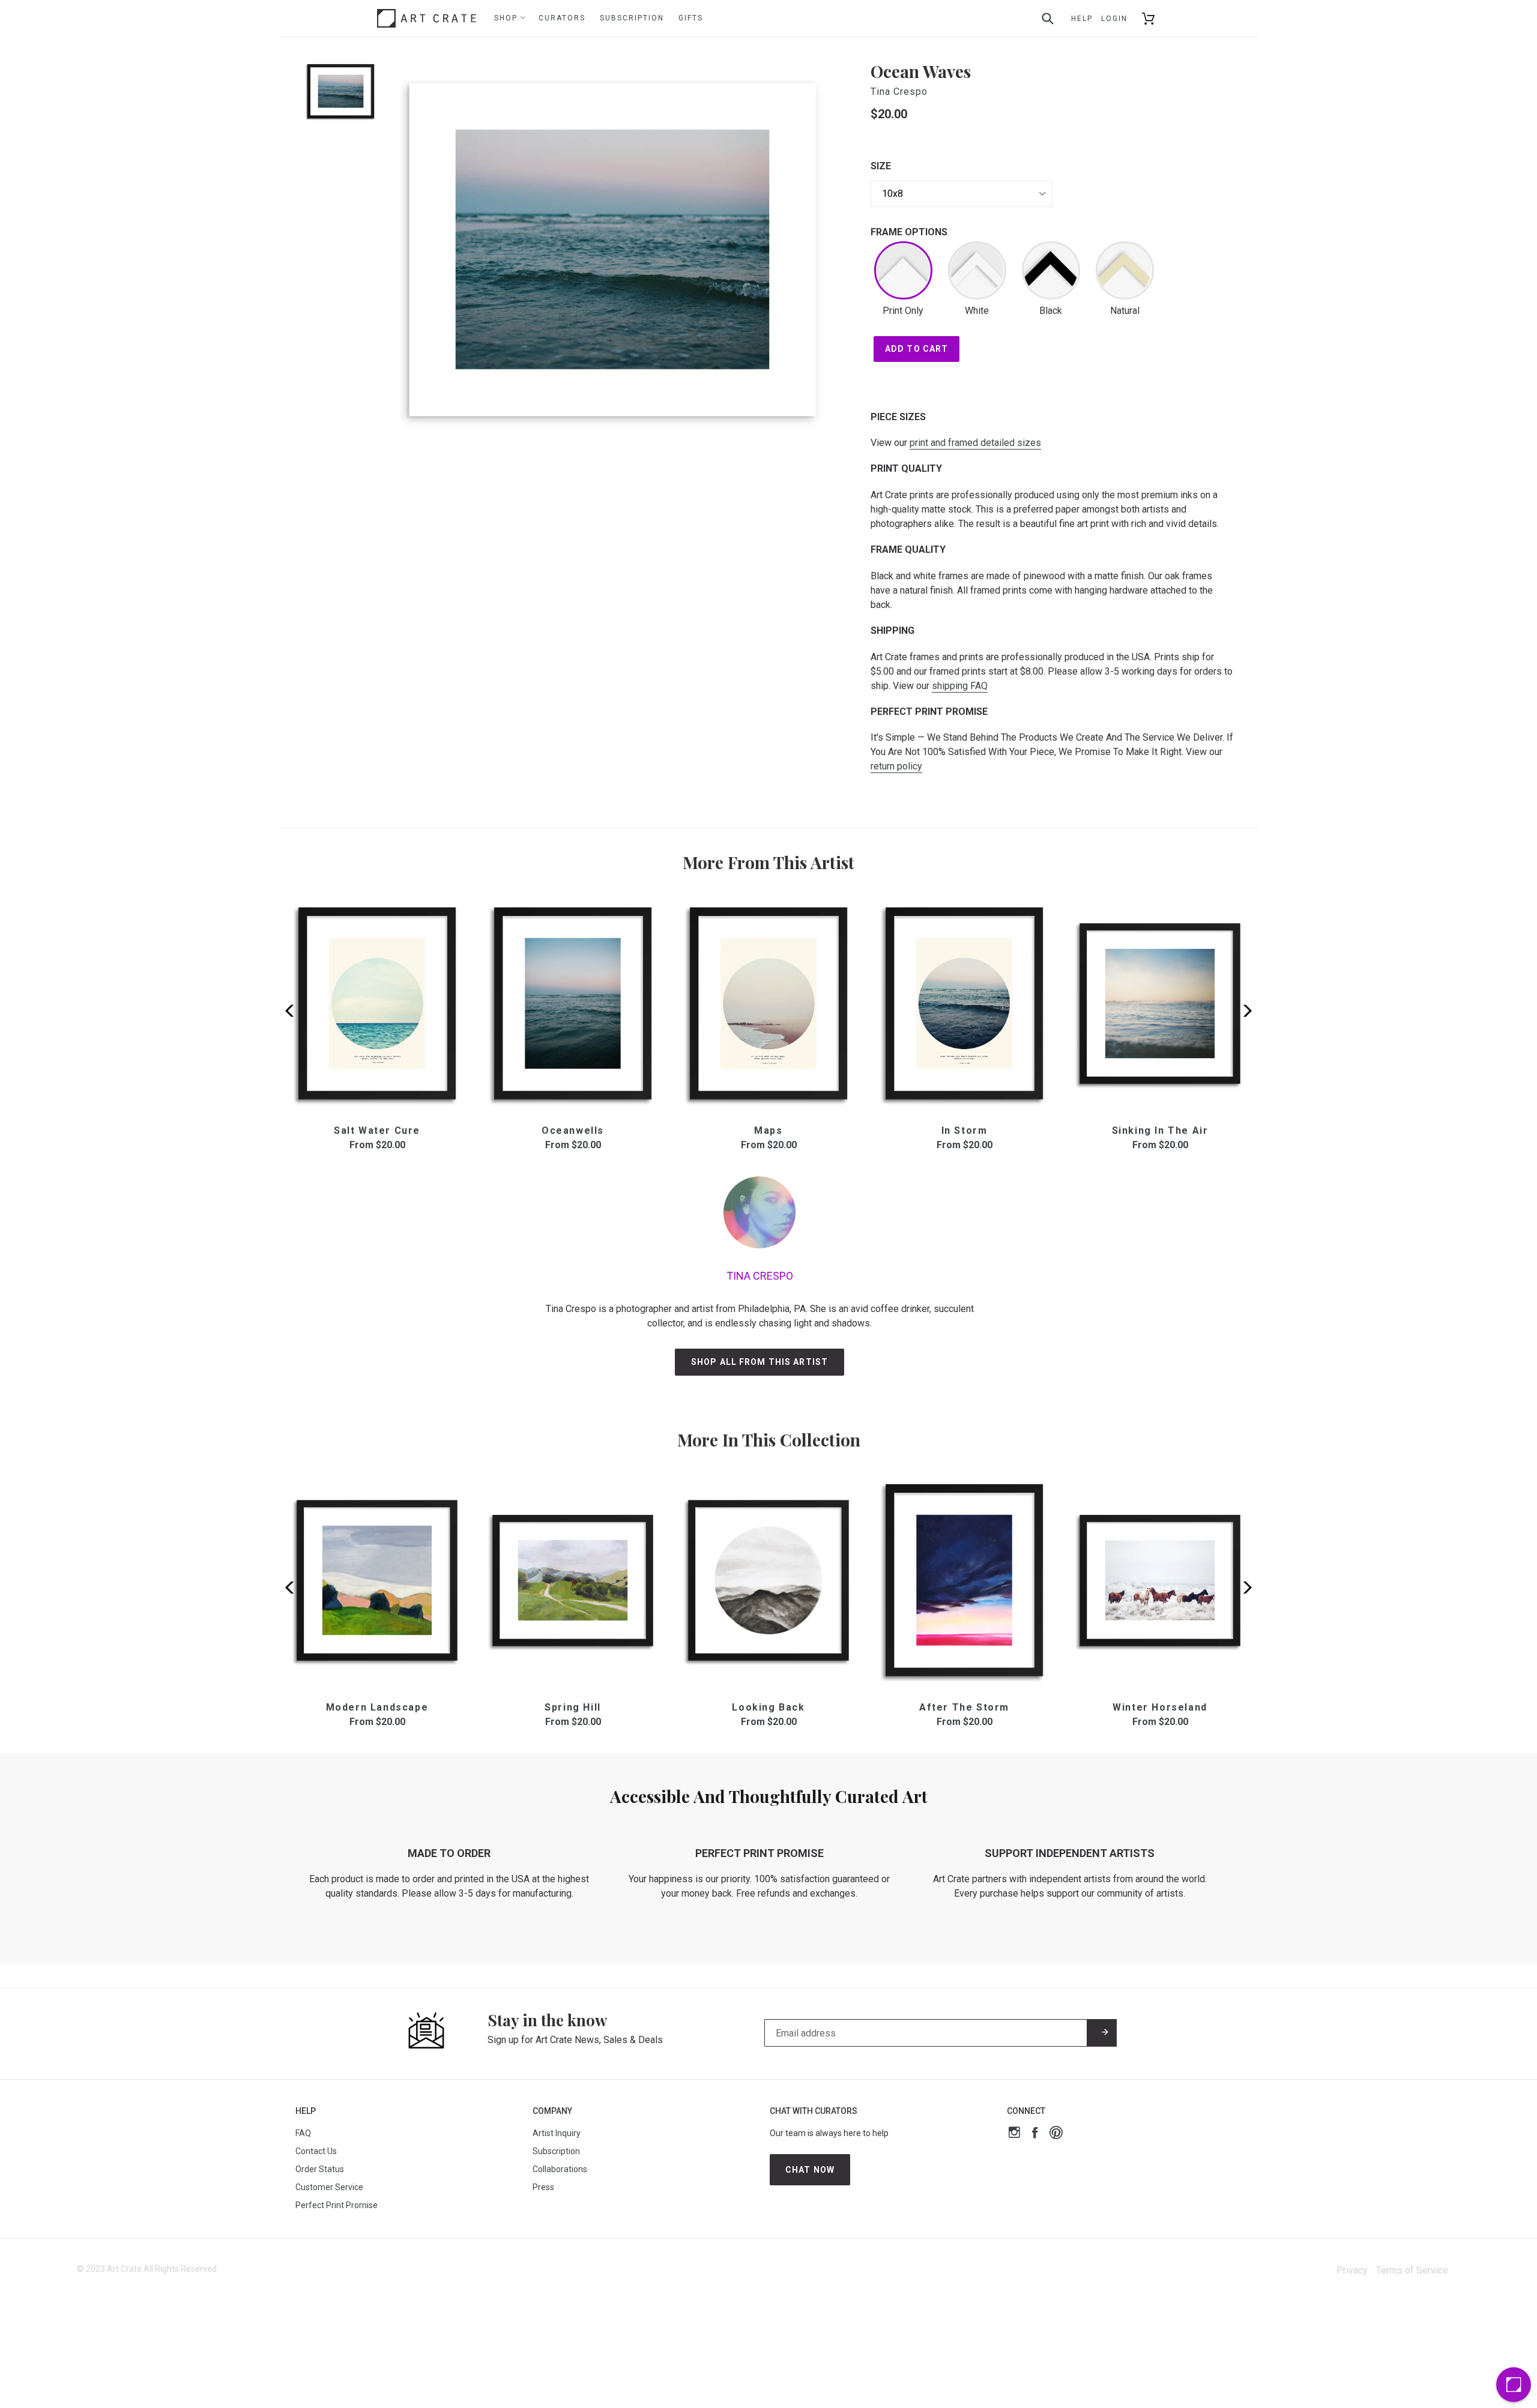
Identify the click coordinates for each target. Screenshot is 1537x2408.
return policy (896, 766)
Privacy (1352, 2270)
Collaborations (560, 2169)
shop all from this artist (759, 1362)
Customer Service (329, 2187)
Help (1082, 19)
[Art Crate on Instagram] (1014, 2134)
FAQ (303, 2133)
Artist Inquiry (557, 2133)
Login (1114, 19)
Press (543, 2187)
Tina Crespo (899, 92)
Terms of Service (1412, 2270)
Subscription (632, 18)
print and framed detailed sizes (975, 443)
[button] (1244, 1011)
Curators (562, 18)
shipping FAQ (960, 686)
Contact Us (316, 2151)
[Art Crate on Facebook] (1035, 2134)
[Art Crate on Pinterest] (1056, 2134)
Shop (507, 18)
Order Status (320, 2169)
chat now (810, 2170)
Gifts (691, 18)
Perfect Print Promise (337, 2205)
